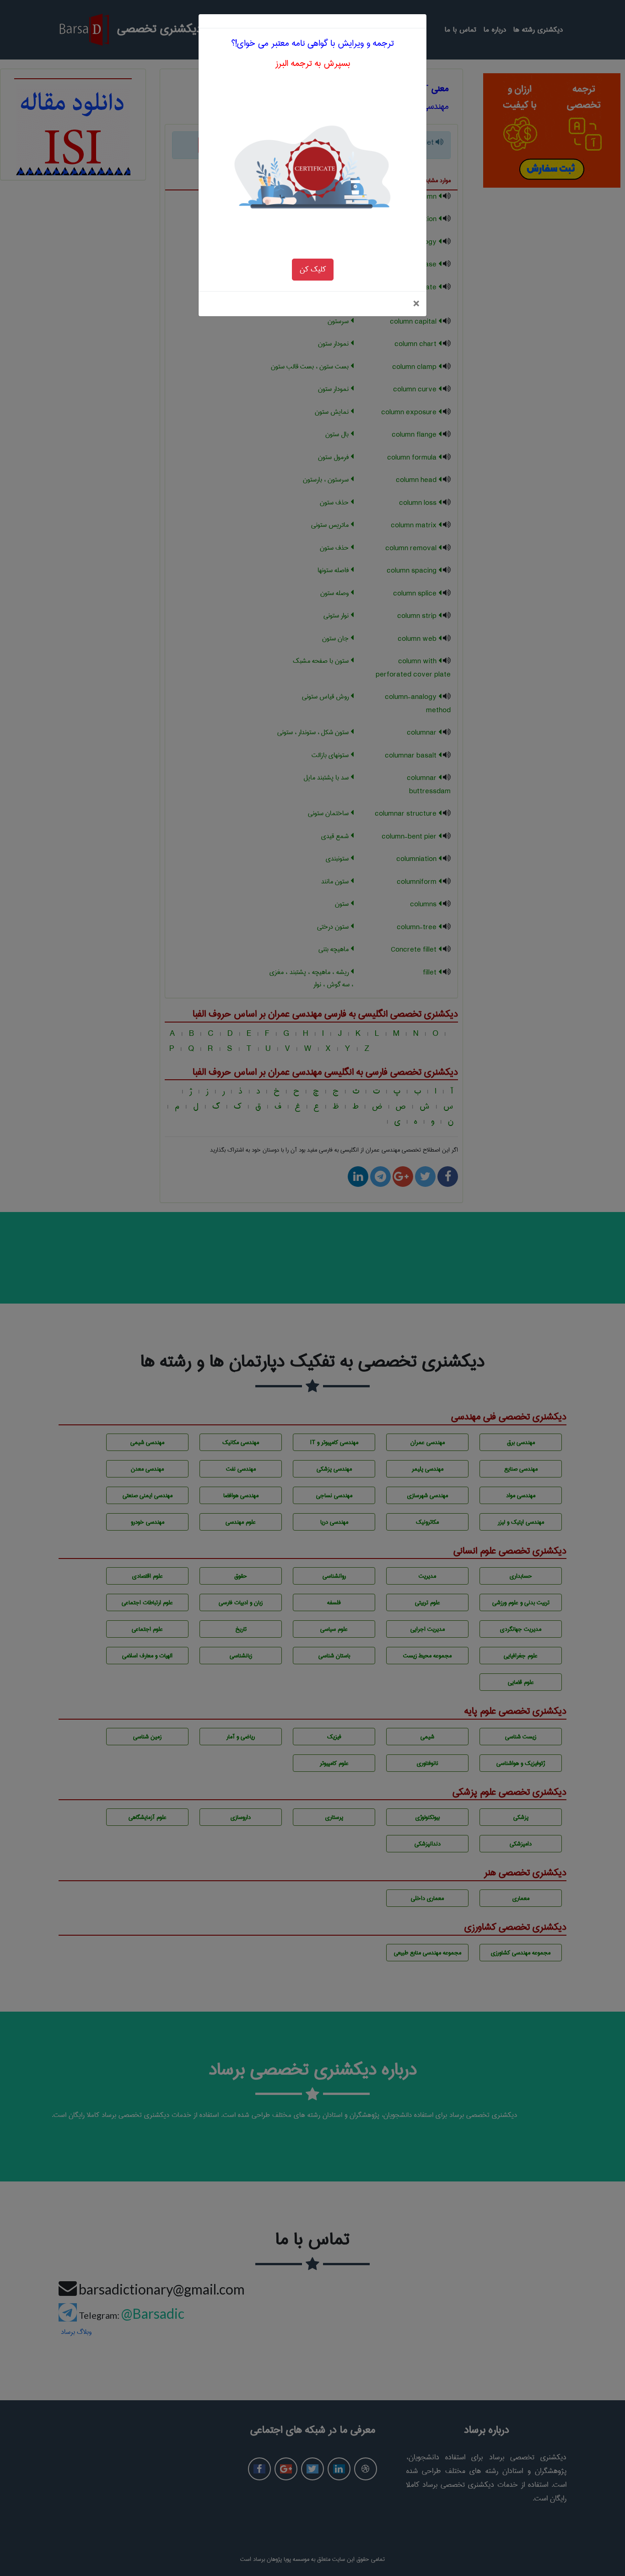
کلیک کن (313, 269)
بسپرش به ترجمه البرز (313, 63)
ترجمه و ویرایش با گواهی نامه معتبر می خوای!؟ (312, 43)
